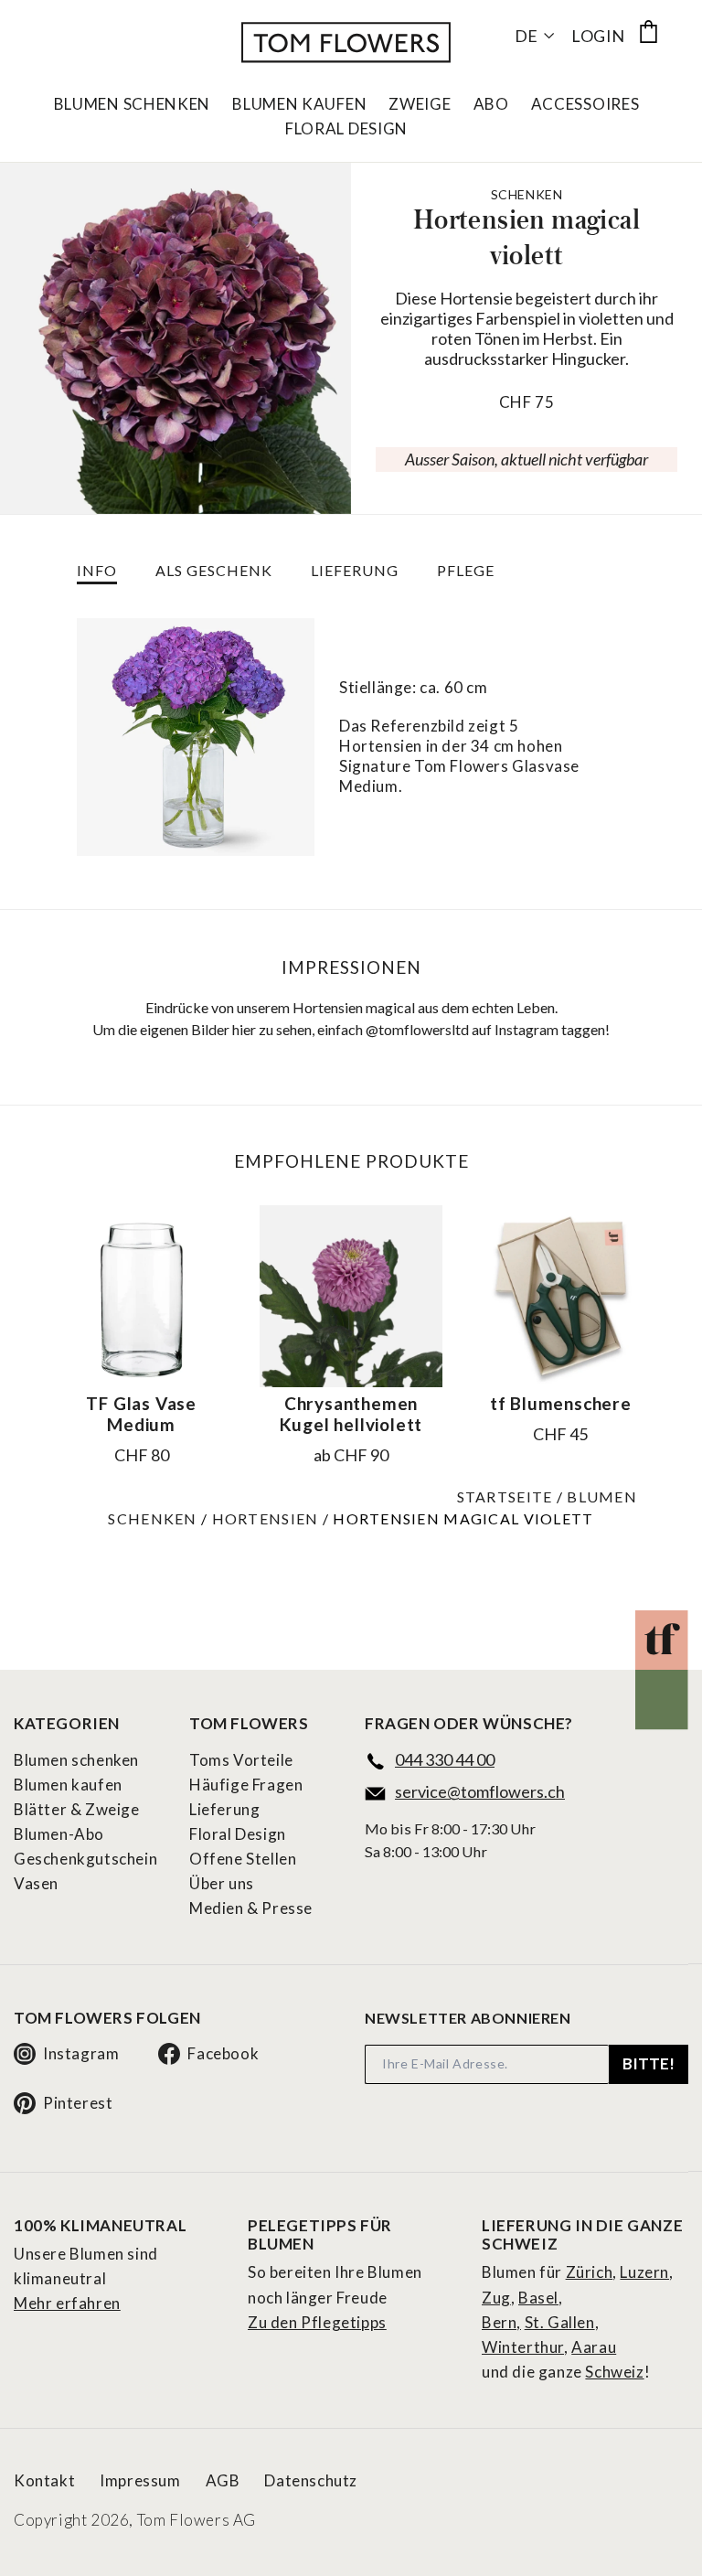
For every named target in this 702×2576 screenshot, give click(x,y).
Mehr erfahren (67, 2303)
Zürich (590, 2272)
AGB (223, 2480)
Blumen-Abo (59, 1834)
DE (526, 36)
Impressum (140, 2480)
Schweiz (614, 2372)
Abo (491, 104)
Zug (496, 2298)
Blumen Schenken (133, 104)
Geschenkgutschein (85, 1859)
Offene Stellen (243, 1859)
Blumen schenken (76, 1760)
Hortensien (266, 1518)
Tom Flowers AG (197, 2520)
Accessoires (585, 104)
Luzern (644, 2272)
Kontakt (44, 2480)
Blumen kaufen (68, 1785)
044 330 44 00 (445, 1759)
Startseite (505, 1496)
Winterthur (523, 2347)
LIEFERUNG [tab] (355, 570)
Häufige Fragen (246, 1785)
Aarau (594, 2347)
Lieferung (224, 1809)
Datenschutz (311, 2480)
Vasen (36, 1883)
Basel (538, 2298)
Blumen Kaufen (299, 104)
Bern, (501, 2322)
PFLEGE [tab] (466, 570)
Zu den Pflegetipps (317, 2322)
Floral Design (346, 129)
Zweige (420, 104)
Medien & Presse (251, 1908)
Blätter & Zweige (77, 1809)
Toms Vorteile (241, 1760)
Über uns (222, 1883)
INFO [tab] (97, 570)
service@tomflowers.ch (480, 1791)
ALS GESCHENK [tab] (214, 570)
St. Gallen (560, 2322)
